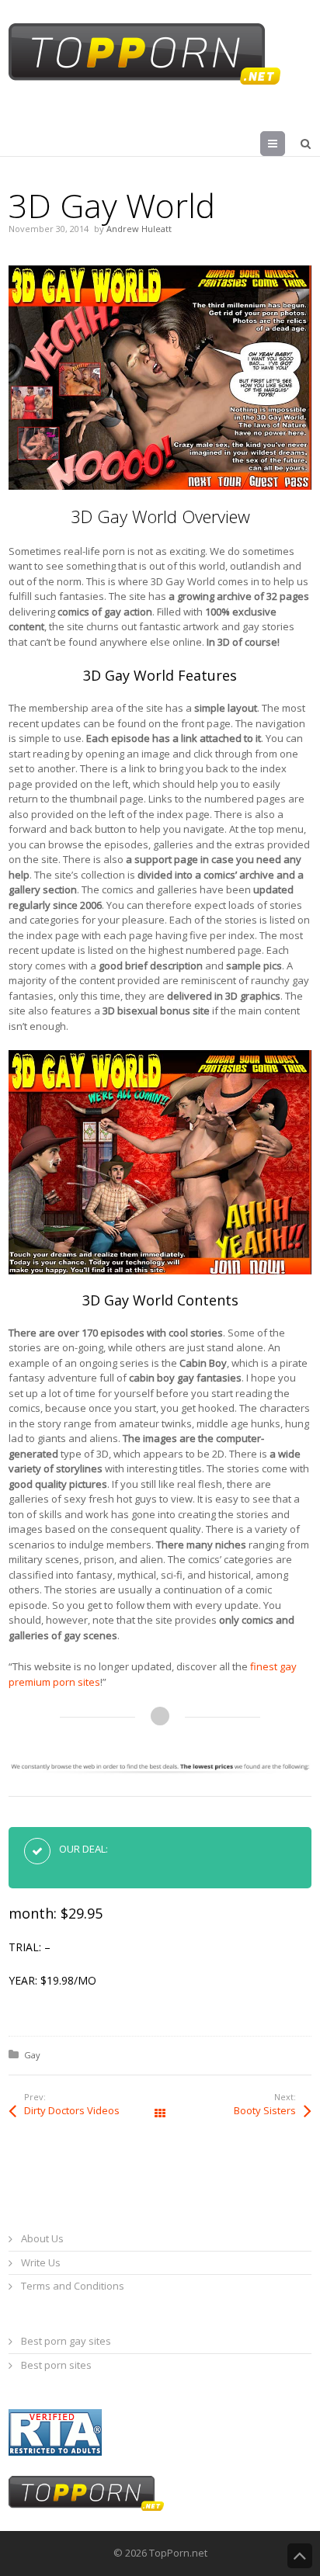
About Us (42, 2238)
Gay (32, 2055)
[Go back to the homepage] (144, 54)
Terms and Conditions (73, 2286)
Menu (285, 144)
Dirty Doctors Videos (72, 2110)
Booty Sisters (265, 2110)
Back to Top (300, 2556)
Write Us (41, 2262)
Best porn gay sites (66, 2341)
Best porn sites (56, 2365)
